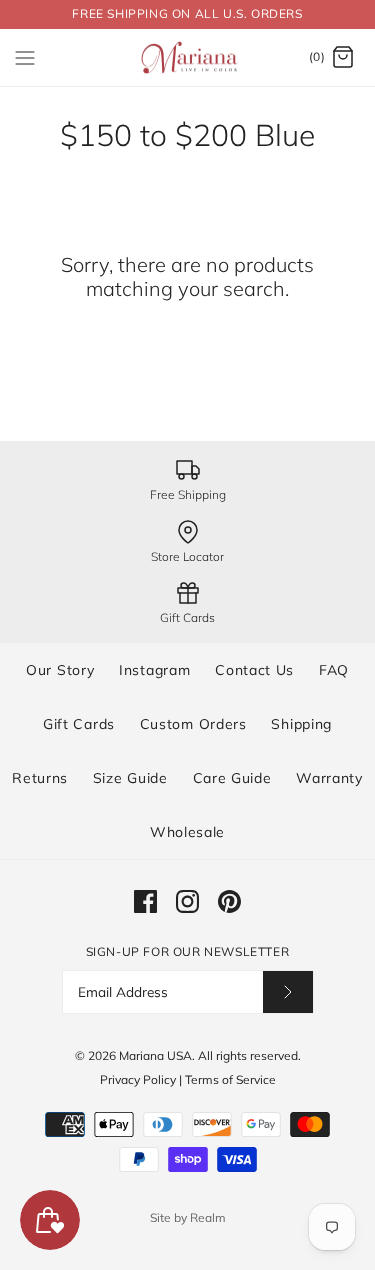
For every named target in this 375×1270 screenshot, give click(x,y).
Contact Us (254, 670)
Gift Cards (79, 724)
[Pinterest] (229, 901)
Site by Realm (188, 1217)
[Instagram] (187, 901)
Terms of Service (230, 1079)
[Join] (288, 991)
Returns (40, 778)
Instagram (154, 670)
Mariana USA (155, 1055)
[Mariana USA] (187, 58)
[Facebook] (145, 901)
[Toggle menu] (25, 57)
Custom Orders (193, 724)
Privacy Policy (138, 1079)
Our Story (60, 670)
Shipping (301, 724)
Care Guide (232, 778)
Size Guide (130, 778)
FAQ (334, 670)
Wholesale (187, 832)
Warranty (329, 778)
